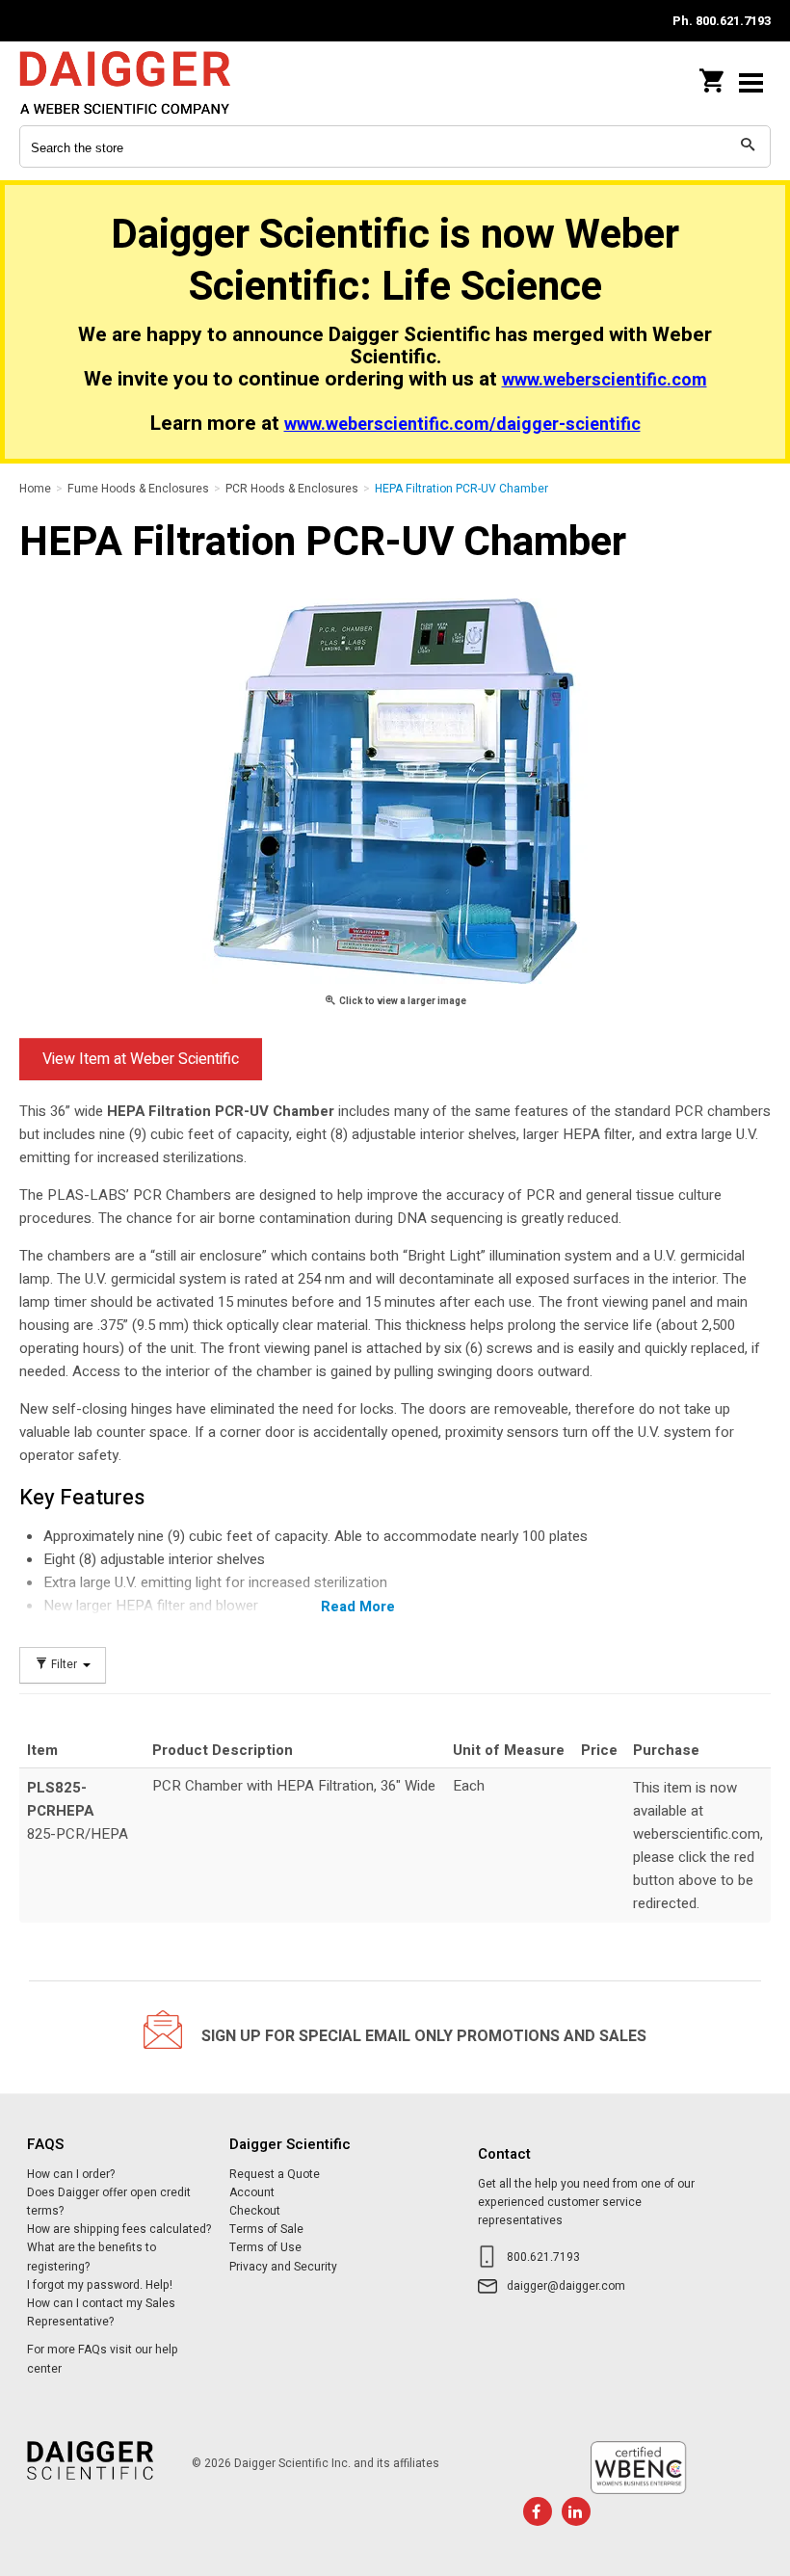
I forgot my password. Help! (100, 2285)
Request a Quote (275, 2174)
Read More (358, 1607)
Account (252, 2192)
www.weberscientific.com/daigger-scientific (462, 425)
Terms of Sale (266, 2229)
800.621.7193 (543, 2257)
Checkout (255, 2211)
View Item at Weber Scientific (141, 1059)
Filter (64, 1665)
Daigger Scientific (145, 82)
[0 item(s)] (713, 75)
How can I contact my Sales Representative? (101, 2312)
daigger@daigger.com (566, 2286)
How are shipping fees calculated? (119, 2229)
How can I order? (71, 2174)
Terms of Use (265, 2247)
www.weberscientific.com (605, 380)
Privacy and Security (283, 2267)
